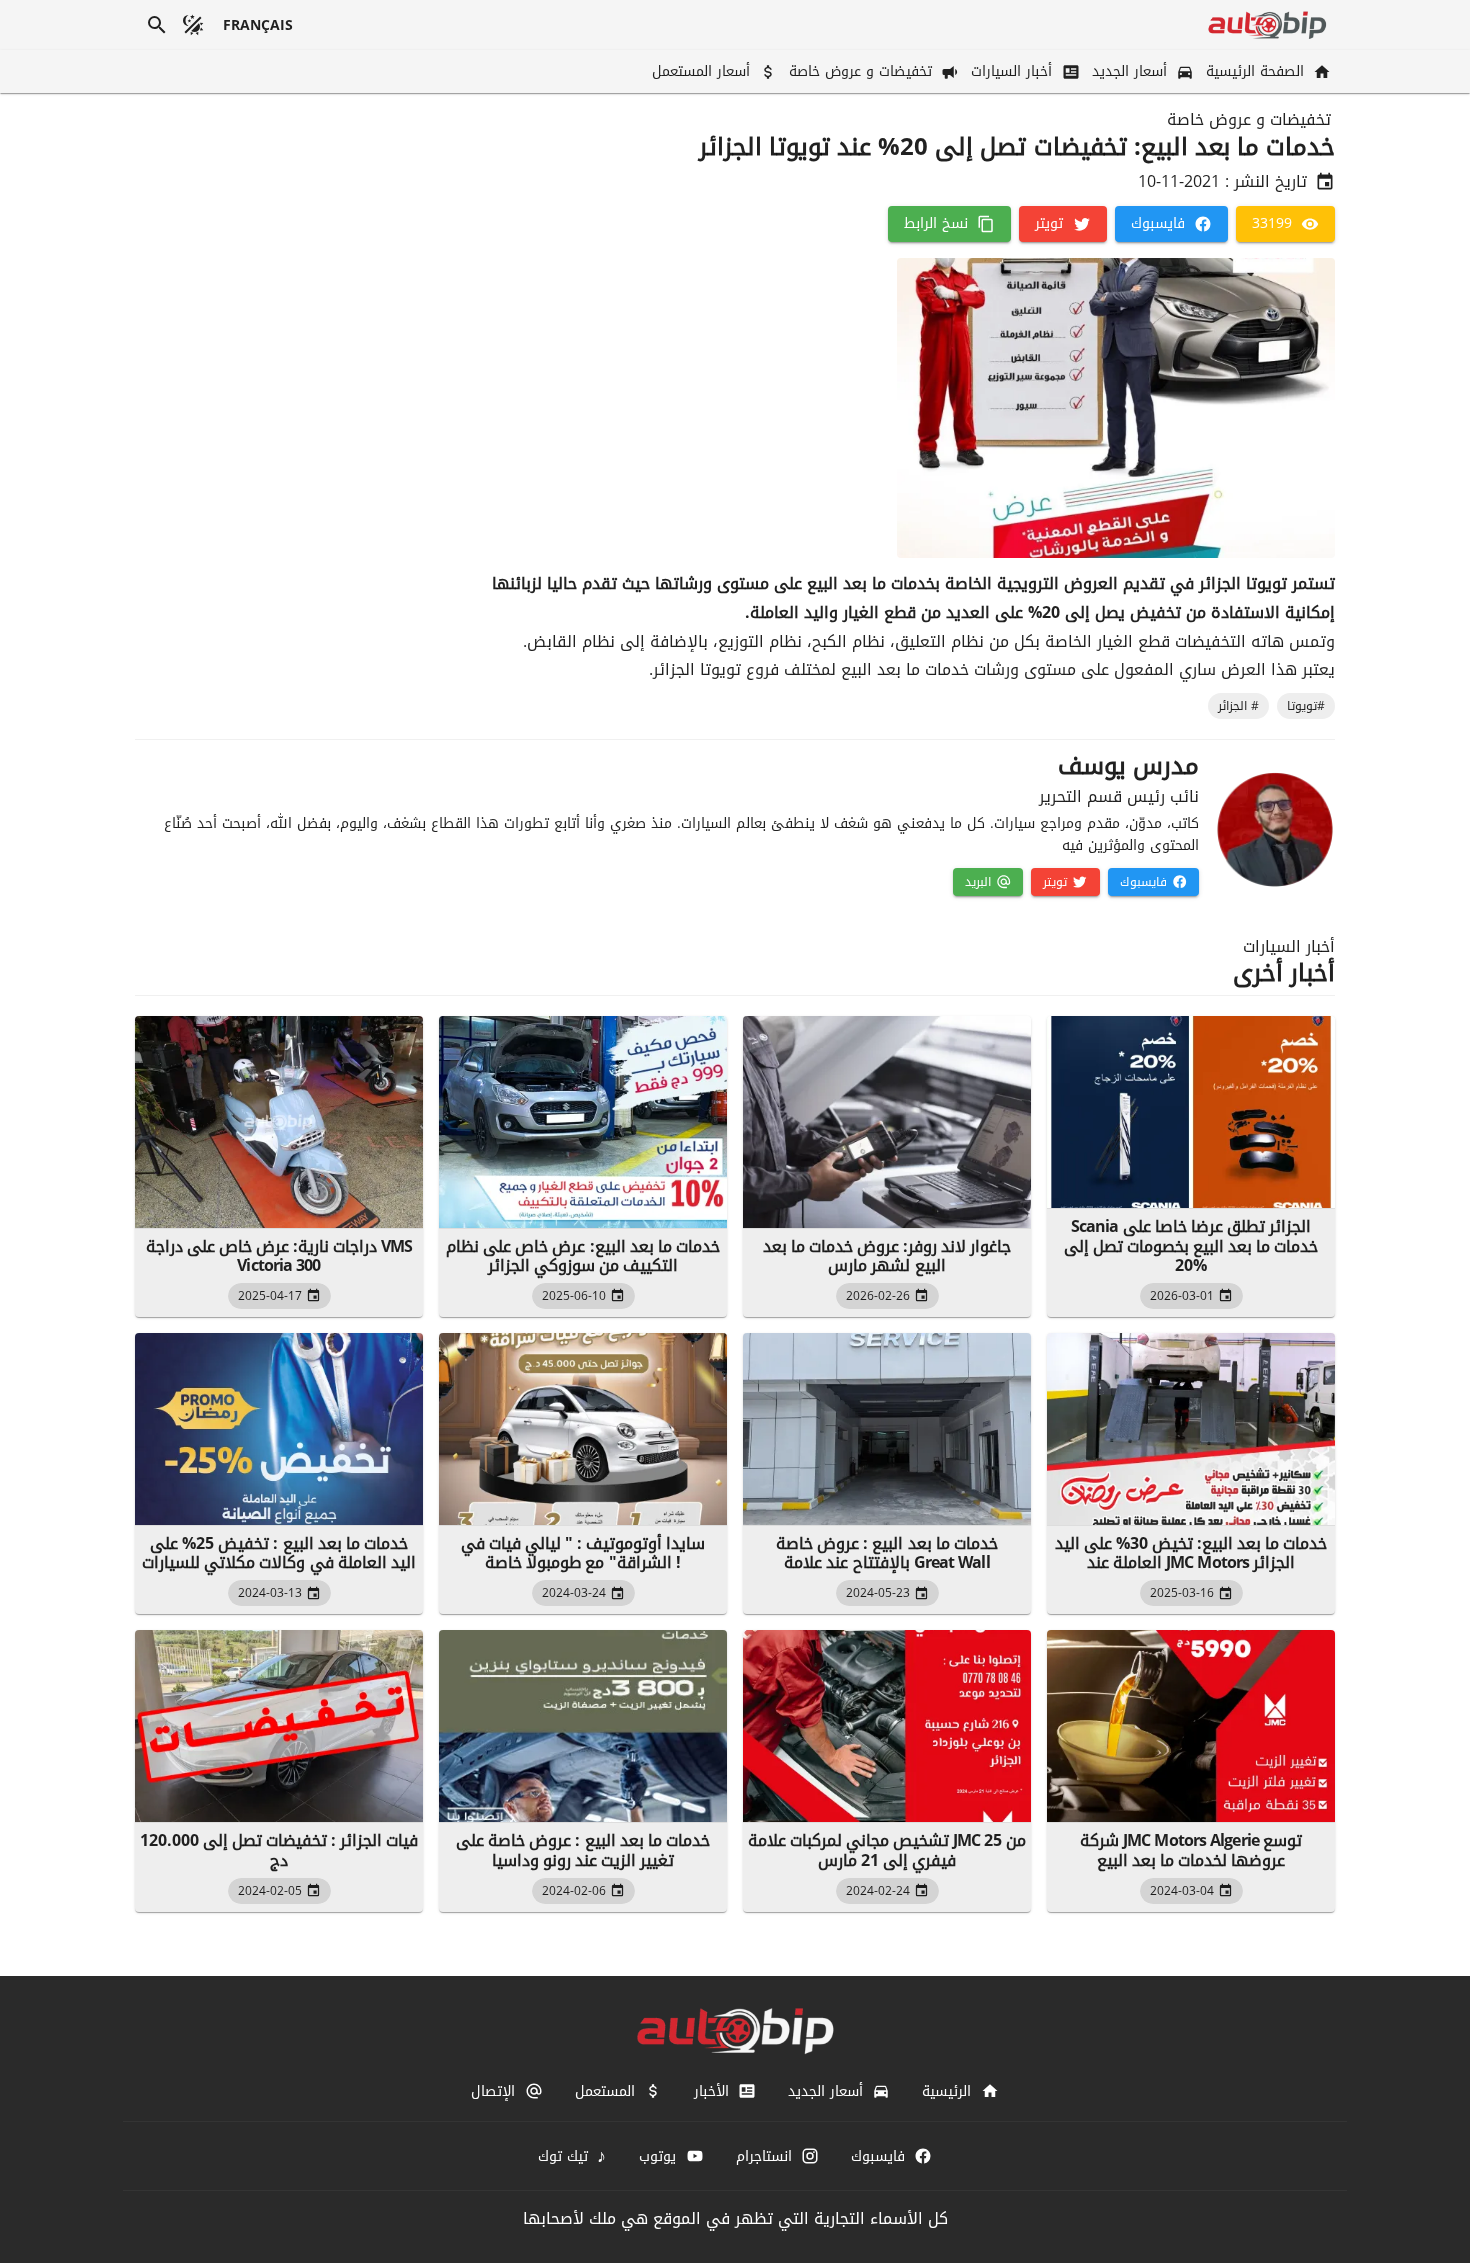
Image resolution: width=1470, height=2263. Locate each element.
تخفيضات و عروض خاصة (1249, 120)
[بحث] (157, 25)
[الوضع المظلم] (193, 25)
